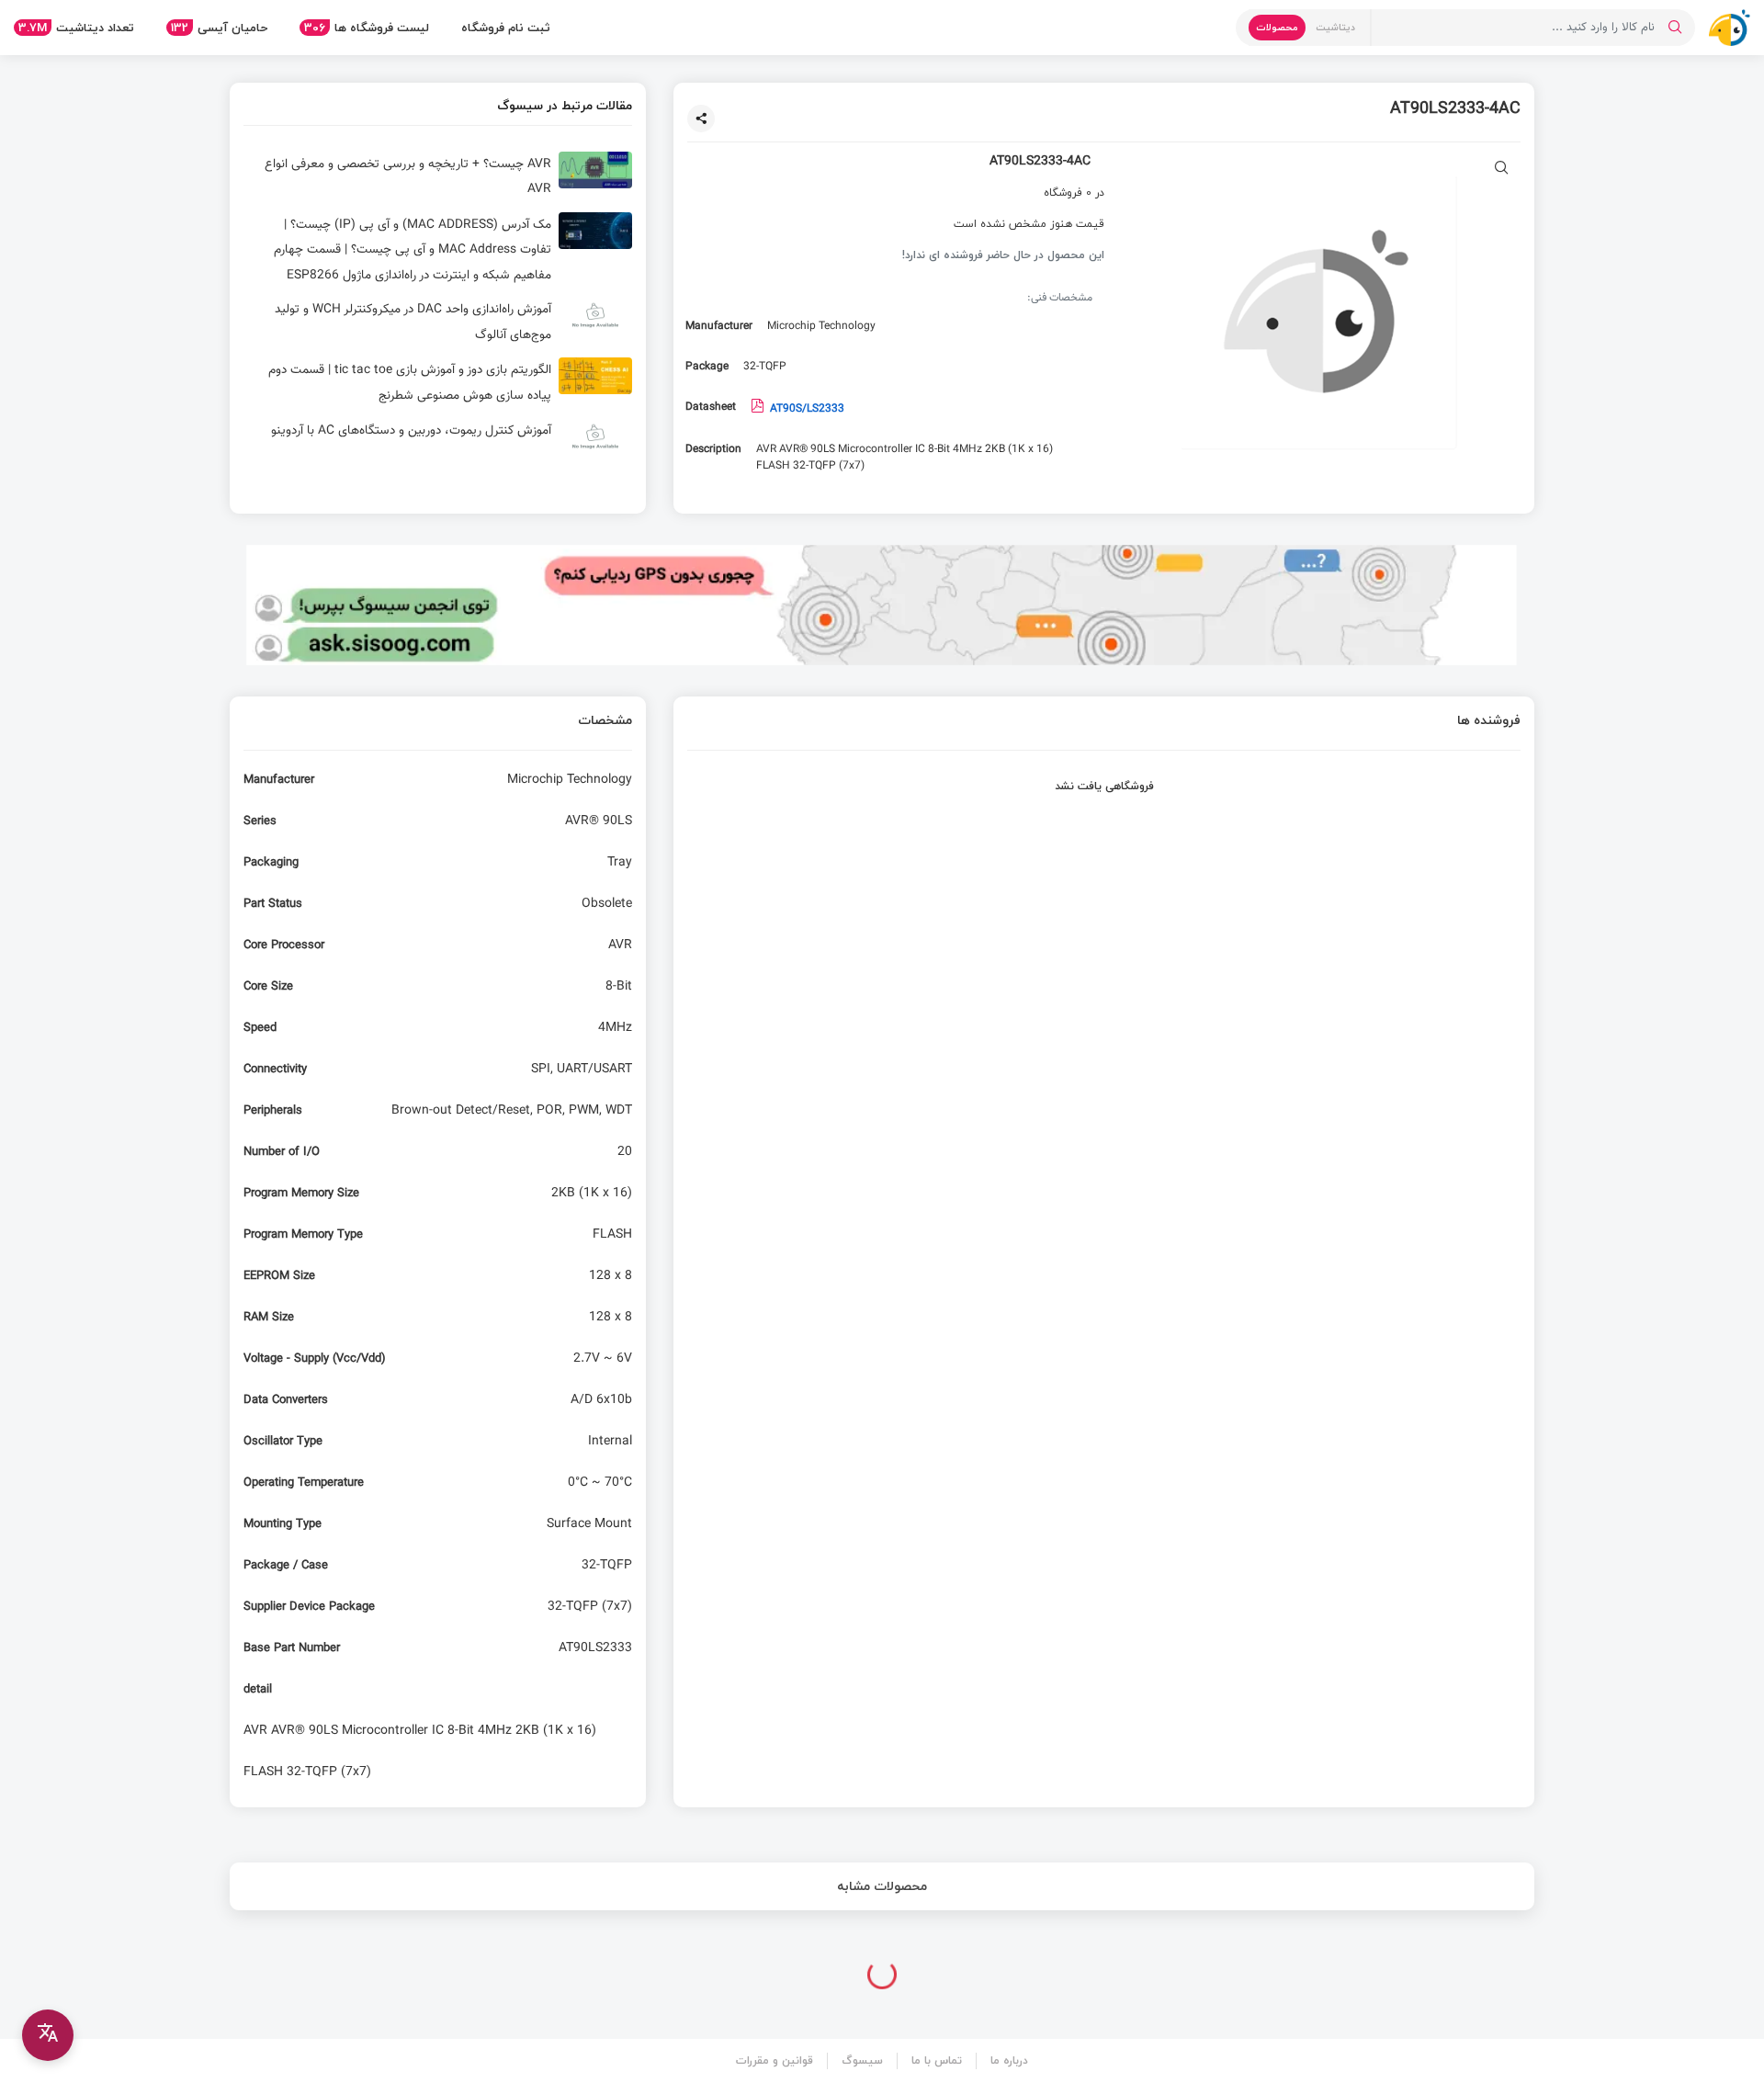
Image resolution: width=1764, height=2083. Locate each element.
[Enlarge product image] (1502, 170)
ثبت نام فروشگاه (506, 28)
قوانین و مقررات (775, 2060)
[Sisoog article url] (438, 177)
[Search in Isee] (1675, 28)
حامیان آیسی (219, 28)
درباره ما (1009, 2060)
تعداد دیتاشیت (76, 28)
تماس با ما (937, 2060)
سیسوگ (862, 2060)
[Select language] (48, 2035)
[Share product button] (701, 119)
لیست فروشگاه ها (367, 28)
